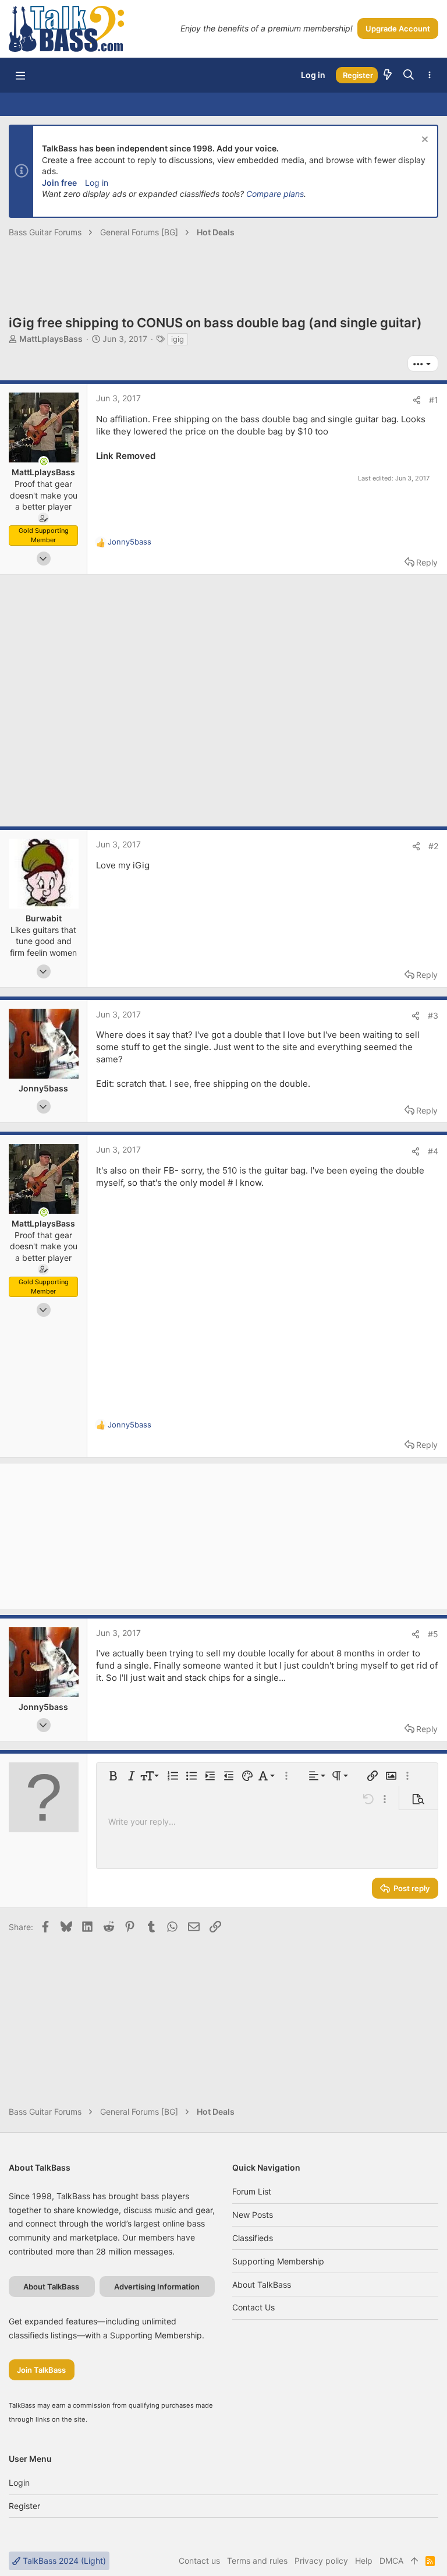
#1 (434, 400)
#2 (433, 846)
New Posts (253, 2215)
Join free (59, 183)
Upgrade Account (398, 29)
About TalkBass (262, 2285)
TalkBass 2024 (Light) (63, 2561)
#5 (433, 1634)
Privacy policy (321, 2561)
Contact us (253, 2307)
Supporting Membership (278, 2261)
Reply (427, 562)
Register (24, 2506)
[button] (20, 75)
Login (19, 2483)
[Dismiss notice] (423, 141)
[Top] (414, 2561)
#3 (433, 1015)
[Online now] (44, 461)
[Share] (417, 400)
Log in (97, 183)
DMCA (391, 2561)
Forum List (252, 2191)
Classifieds (253, 2238)
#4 (433, 1151)
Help (364, 2561)
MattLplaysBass (51, 339)
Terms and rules (257, 2561)
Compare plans (275, 194)
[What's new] (388, 75)
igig (178, 339)
